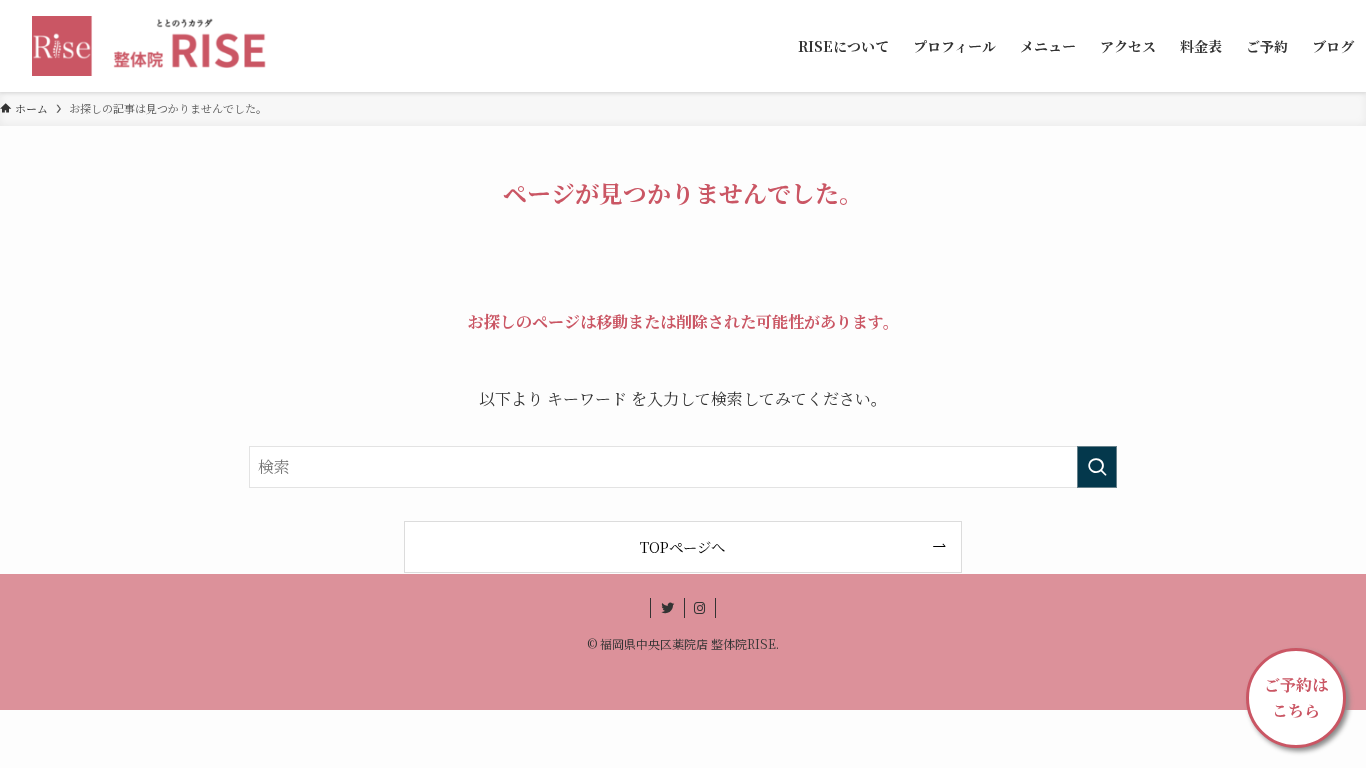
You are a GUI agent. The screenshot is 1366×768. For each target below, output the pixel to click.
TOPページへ (682, 546)
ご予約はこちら (1296, 697)
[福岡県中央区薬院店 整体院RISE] (156, 46)
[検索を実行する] (1097, 467)
